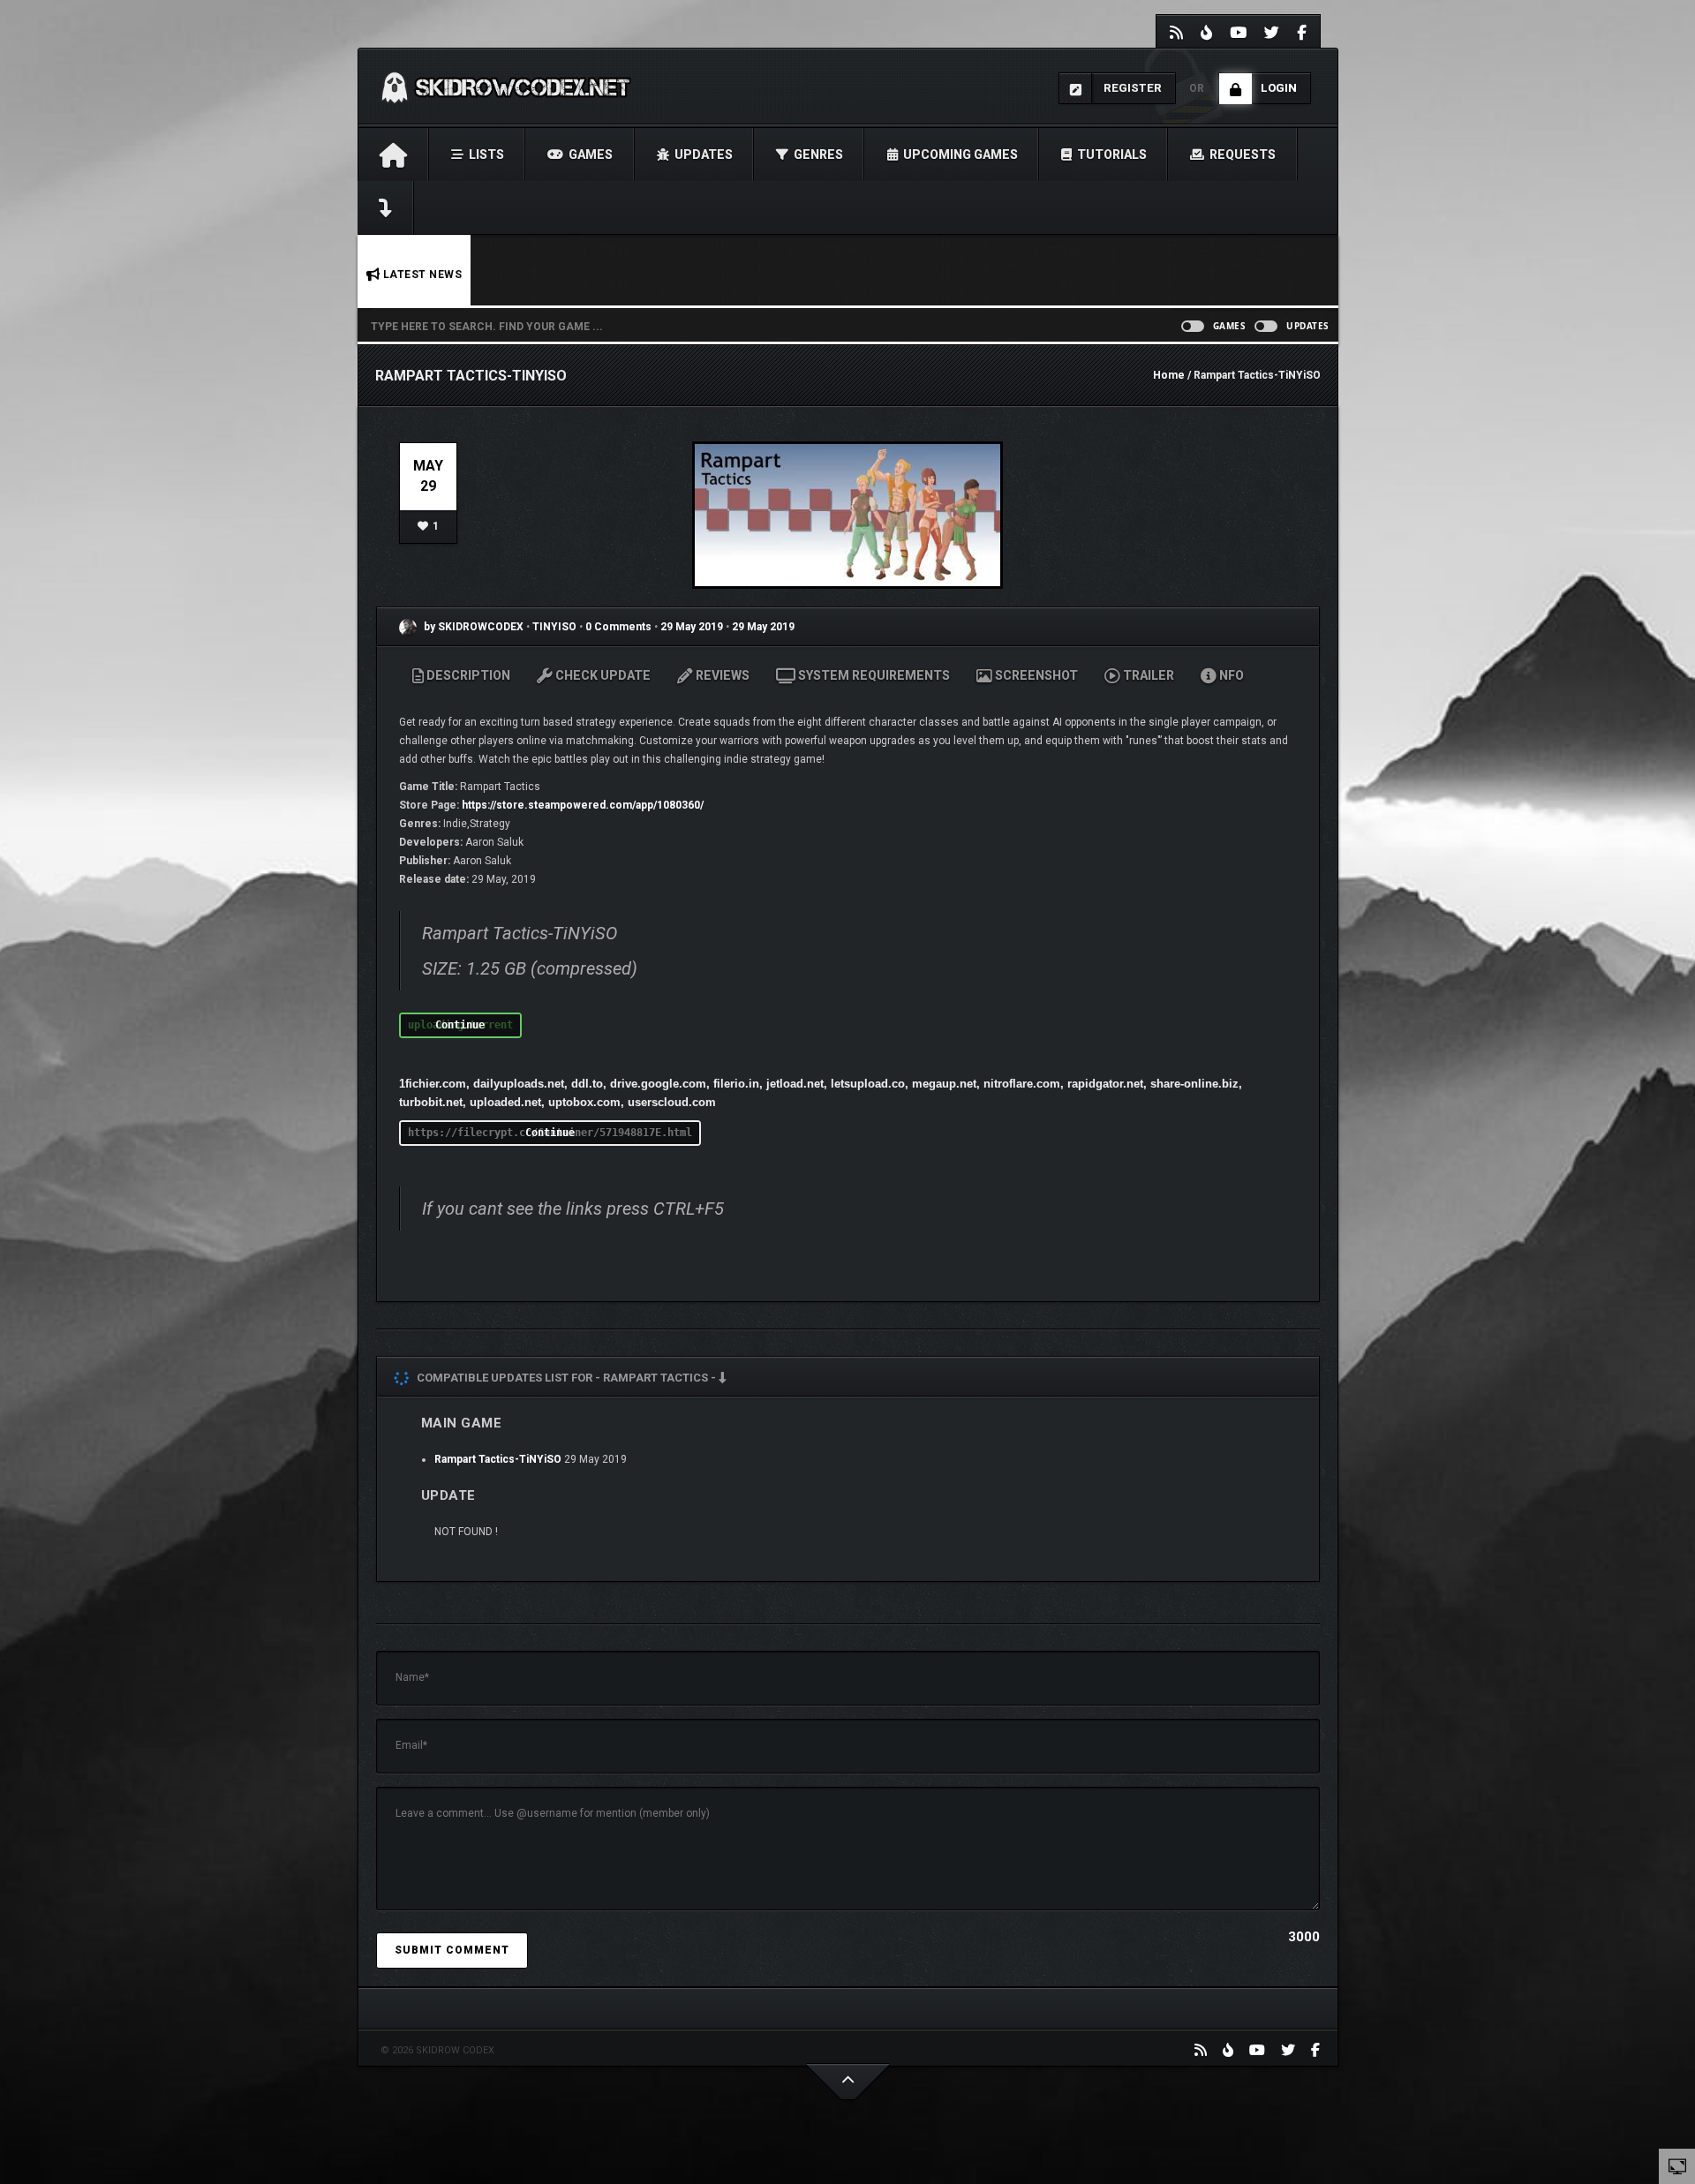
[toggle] (1677, 2165)
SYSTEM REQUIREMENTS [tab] (873, 675)
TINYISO (556, 627)
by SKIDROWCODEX (472, 627)
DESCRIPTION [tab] (467, 675)
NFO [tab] (1230, 675)
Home (1169, 375)
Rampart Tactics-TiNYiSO (498, 1459)
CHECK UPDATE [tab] (602, 675)
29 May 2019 (692, 627)
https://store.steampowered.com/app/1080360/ (583, 805)
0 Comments (618, 627)
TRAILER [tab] (1147, 675)
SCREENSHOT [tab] (1035, 675)
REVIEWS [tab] (721, 675)
